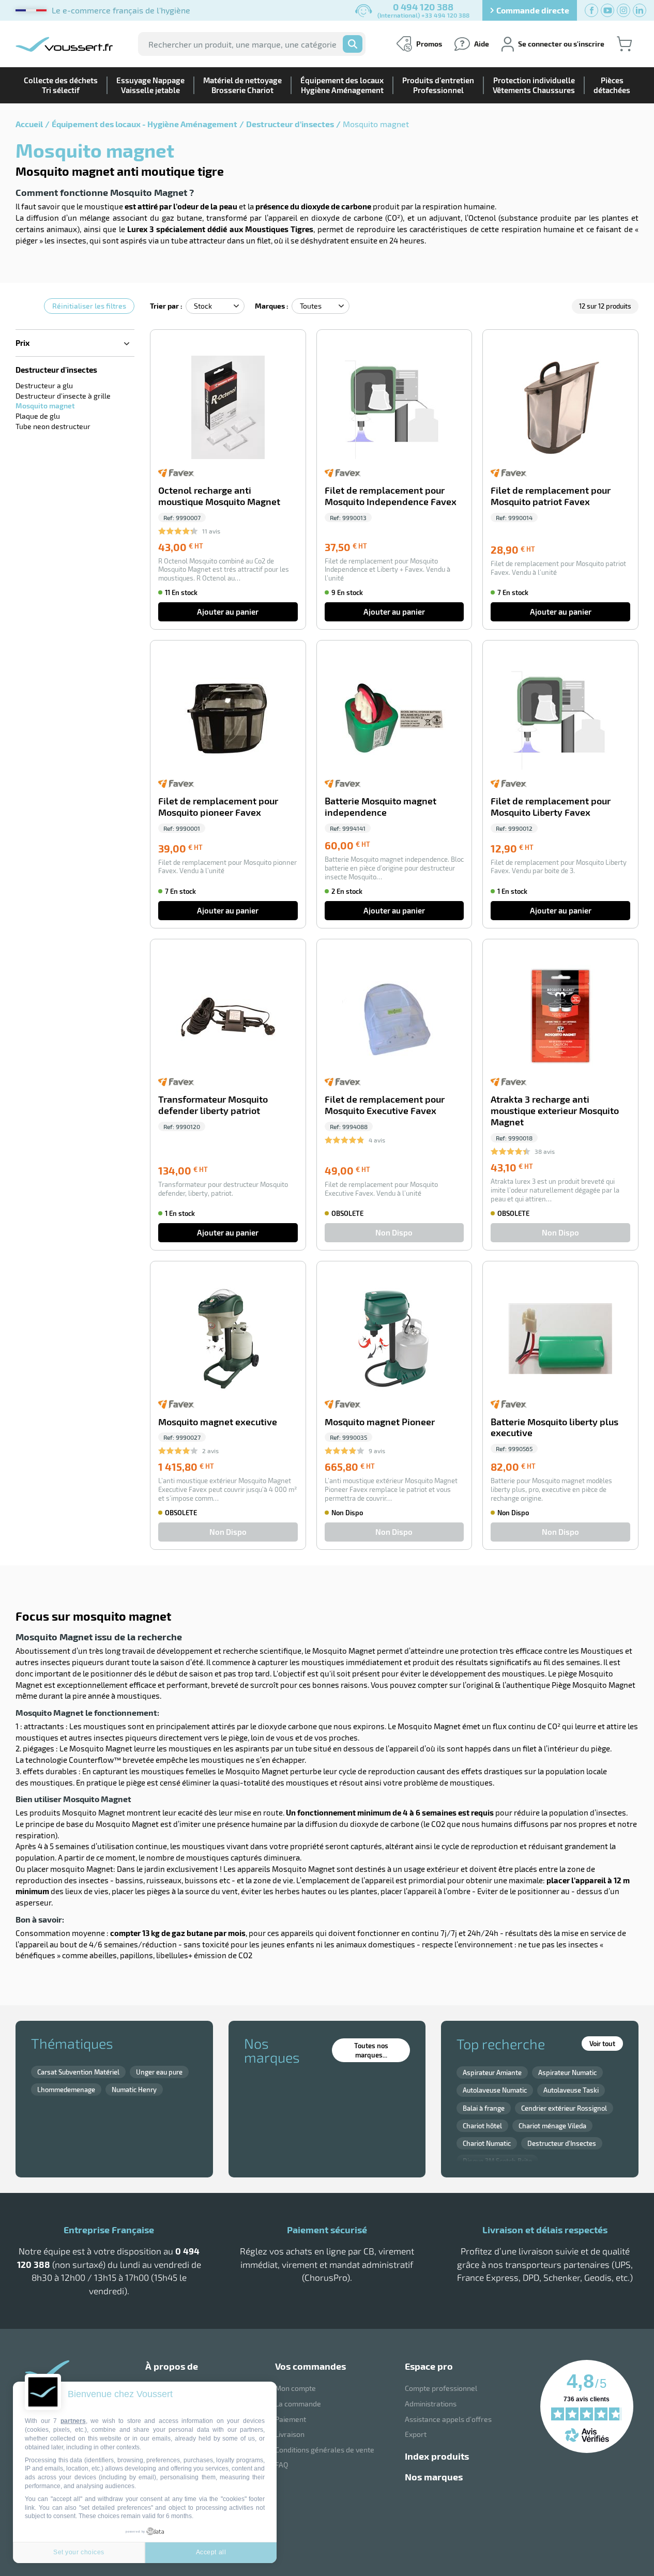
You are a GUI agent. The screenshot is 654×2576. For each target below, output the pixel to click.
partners (73, 2421)
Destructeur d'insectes (290, 124)
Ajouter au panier (228, 612)
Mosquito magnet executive (218, 1422)
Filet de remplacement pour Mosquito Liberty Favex (551, 807)
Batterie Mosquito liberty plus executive (554, 1428)
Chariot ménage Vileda (552, 2126)
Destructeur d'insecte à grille (63, 396)
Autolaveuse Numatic (495, 2090)
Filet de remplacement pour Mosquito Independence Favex (391, 496)
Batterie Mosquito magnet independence (381, 807)
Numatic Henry (134, 2090)
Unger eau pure (159, 2072)
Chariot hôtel (482, 2126)
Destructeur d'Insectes (562, 2143)
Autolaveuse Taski (571, 2090)
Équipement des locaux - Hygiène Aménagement (145, 124)
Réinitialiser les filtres (89, 306)
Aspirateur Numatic (567, 2072)
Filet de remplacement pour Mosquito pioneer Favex (218, 807)
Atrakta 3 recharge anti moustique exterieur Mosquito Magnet (555, 1111)
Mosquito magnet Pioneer (380, 1422)
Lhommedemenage (66, 2090)
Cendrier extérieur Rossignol (564, 2108)
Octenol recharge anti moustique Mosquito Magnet (219, 496)
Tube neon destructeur (53, 426)
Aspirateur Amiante (492, 2072)
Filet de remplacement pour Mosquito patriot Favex (551, 496)
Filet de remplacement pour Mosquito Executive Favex (385, 1105)
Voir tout (602, 2044)
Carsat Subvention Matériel (78, 2072)
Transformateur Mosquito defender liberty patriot (213, 1105)
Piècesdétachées (612, 85)
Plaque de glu (38, 416)
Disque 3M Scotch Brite (497, 2161)
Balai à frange (484, 2108)
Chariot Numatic (487, 2143)
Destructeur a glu (44, 385)
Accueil (29, 124)
